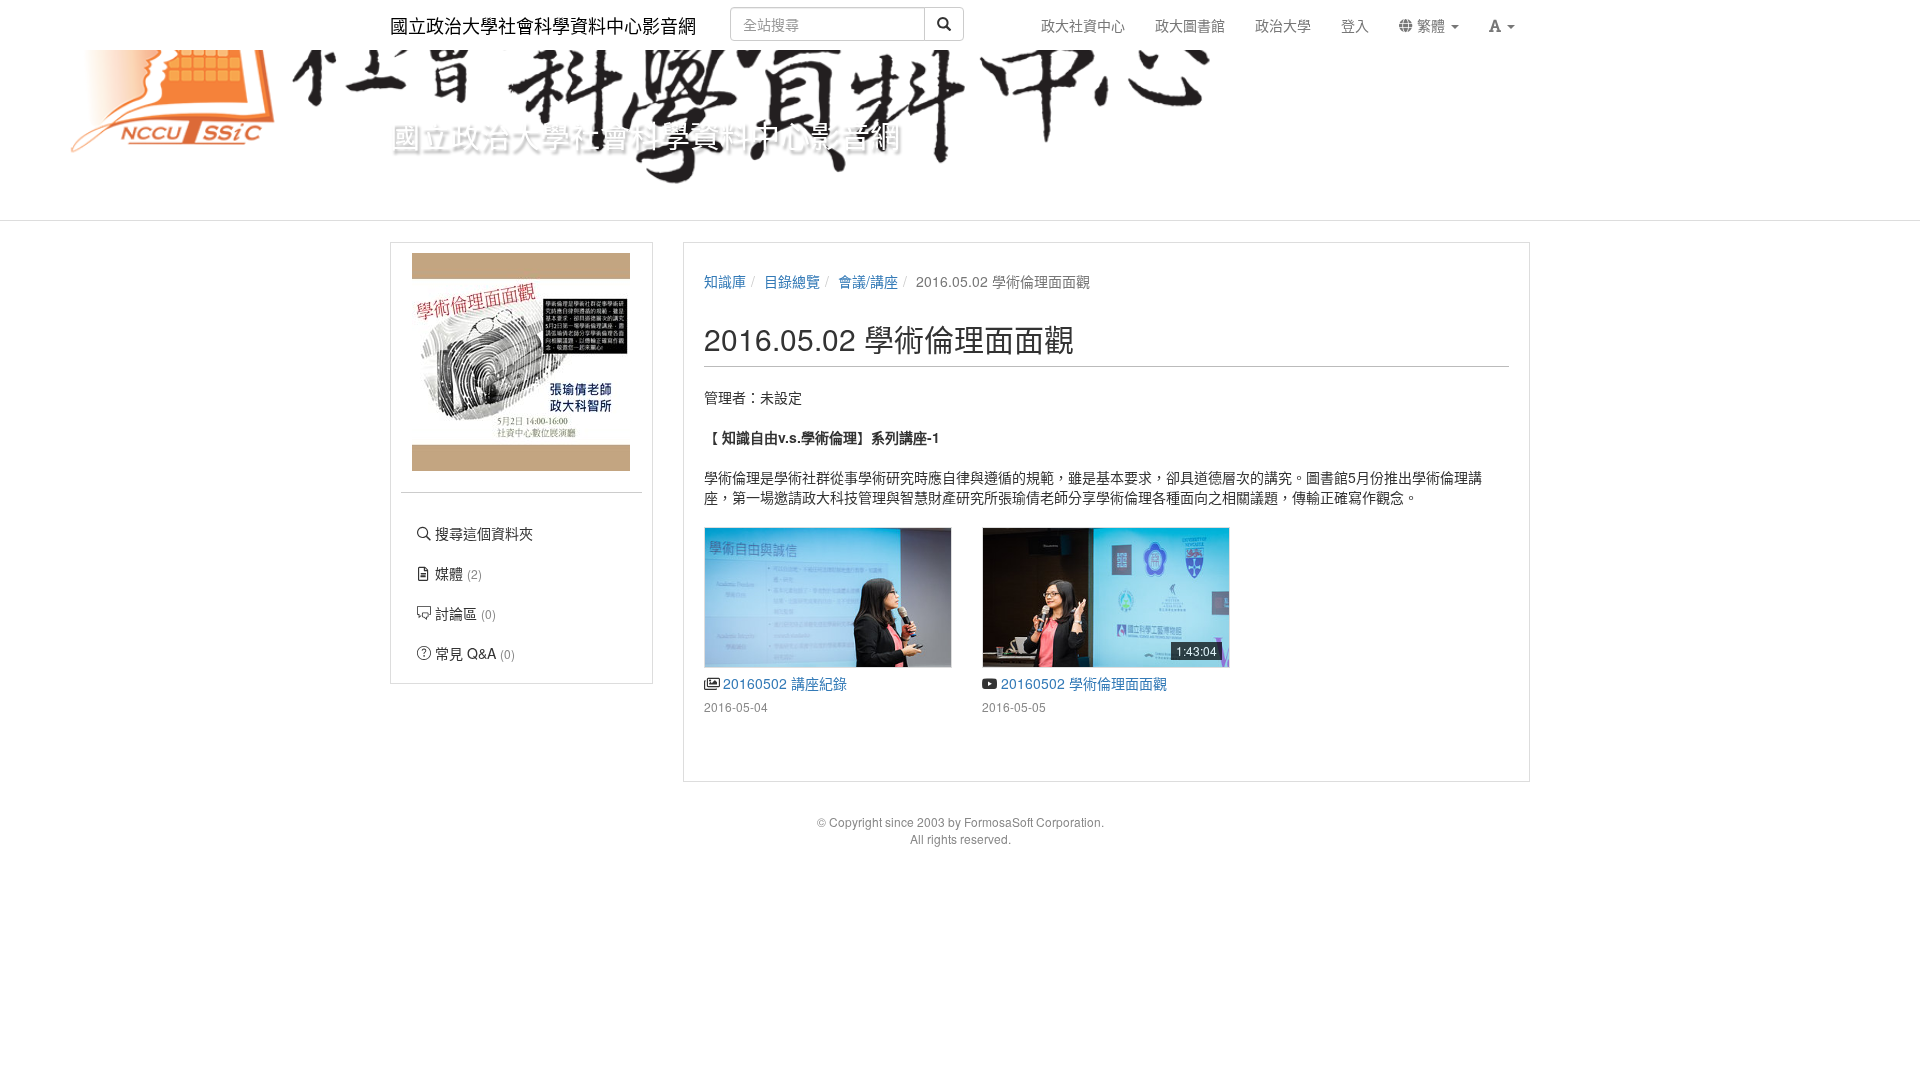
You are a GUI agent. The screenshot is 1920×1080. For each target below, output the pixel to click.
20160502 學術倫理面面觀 (1082, 683)
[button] (1502, 25)
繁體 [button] (1431, 25)
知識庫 (725, 281)
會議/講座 (868, 281)
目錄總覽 (792, 281)
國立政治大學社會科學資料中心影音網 (543, 25)
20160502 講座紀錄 (783, 683)
